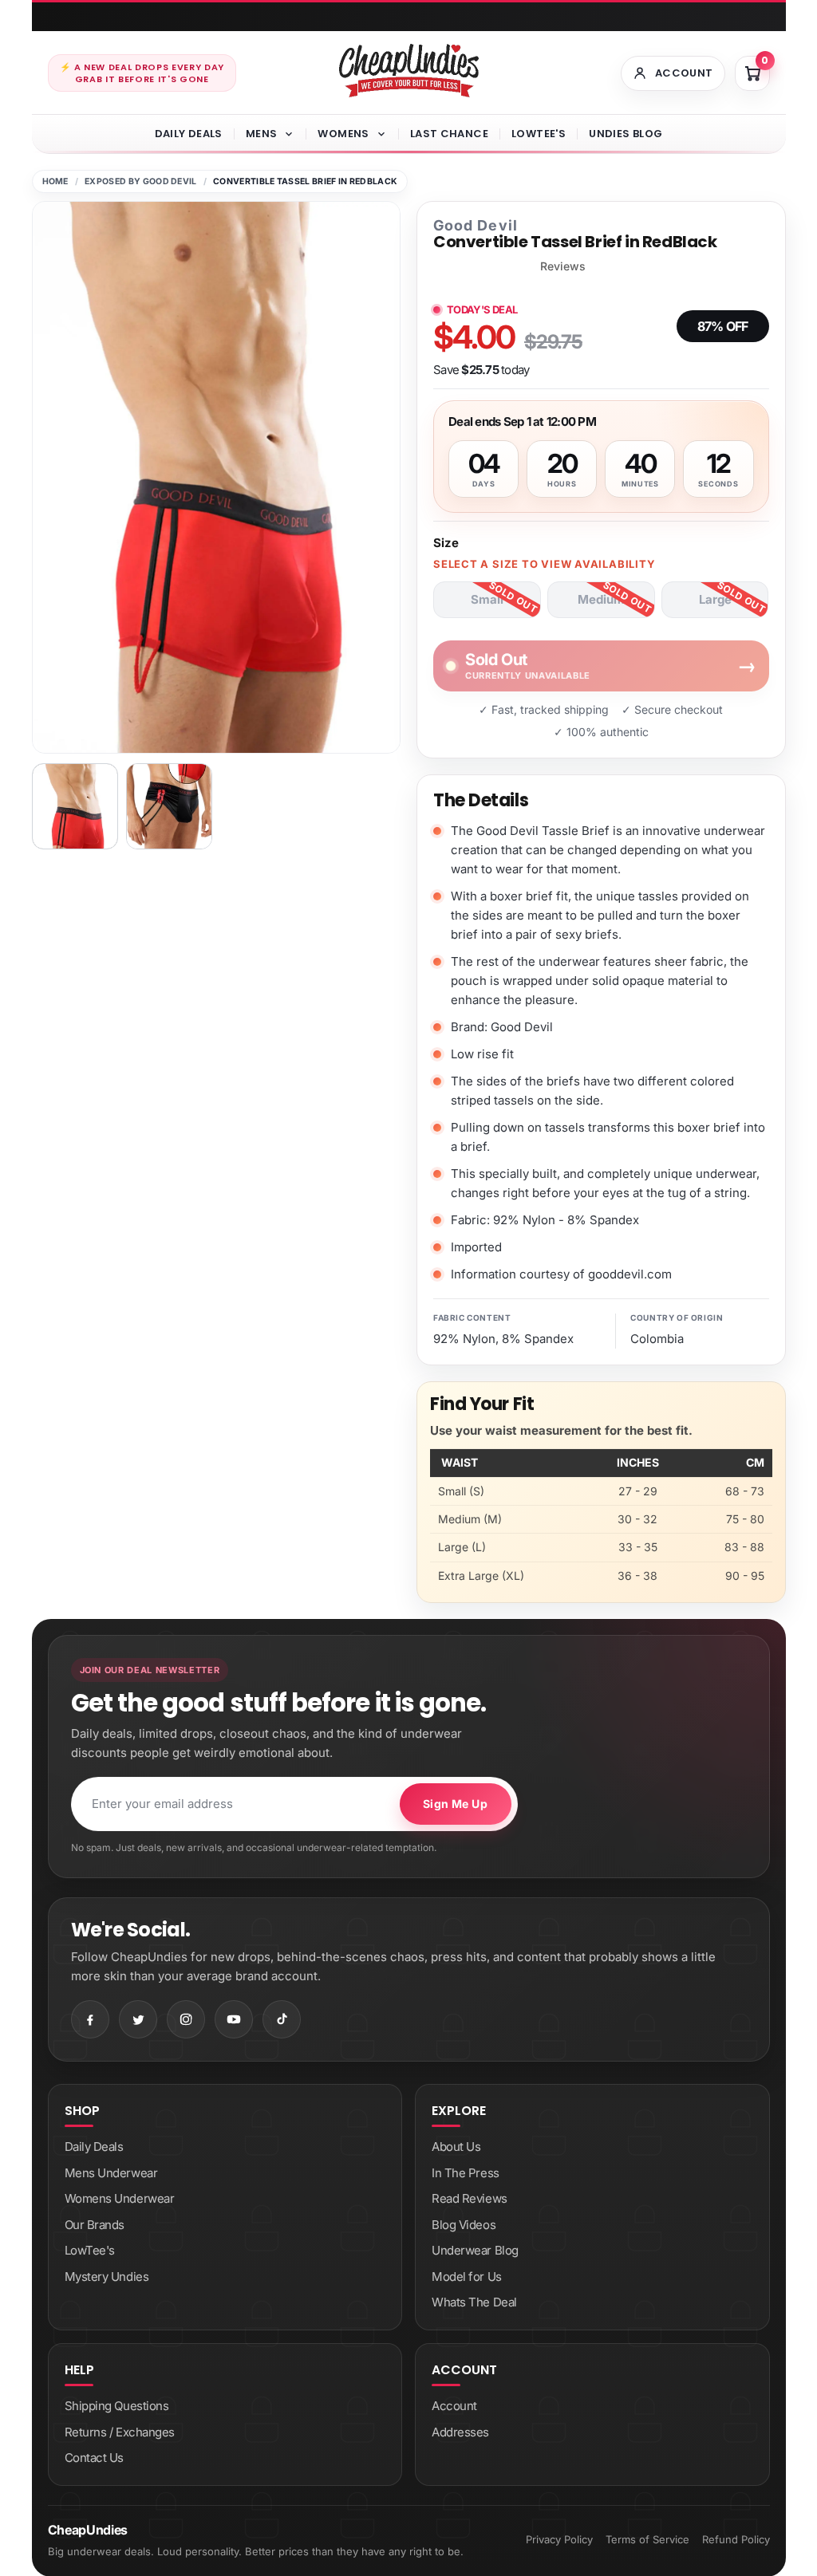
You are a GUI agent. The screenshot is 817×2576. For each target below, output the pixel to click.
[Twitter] (138, 2019)
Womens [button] (343, 134)
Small (487, 599)
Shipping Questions (117, 2406)
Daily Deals (189, 134)
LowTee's (539, 134)
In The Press (466, 2173)
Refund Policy (736, 2539)
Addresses (460, 2432)
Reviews (563, 266)
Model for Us (467, 2277)
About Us (456, 2147)
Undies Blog (626, 134)
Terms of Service (647, 2539)
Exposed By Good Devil (141, 181)
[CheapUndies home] (409, 71)
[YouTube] (234, 2019)
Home (55, 181)
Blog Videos (464, 2225)
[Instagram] (186, 2019)
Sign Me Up (455, 1804)
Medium (601, 599)
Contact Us (95, 2458)
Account (454, 2406)
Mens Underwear (111, 2173)
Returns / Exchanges (120, 2432)
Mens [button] (262, 134)
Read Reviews (470, 2198)
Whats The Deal (474, 2302)
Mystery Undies (107, 2277)
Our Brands (95, 2225)
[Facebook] (90, 2019)
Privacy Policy (559, 2539)
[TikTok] (282, 2019)
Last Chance (449, 134)
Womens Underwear (120, 2198)
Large (715, 599)
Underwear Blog (475, 2250)
